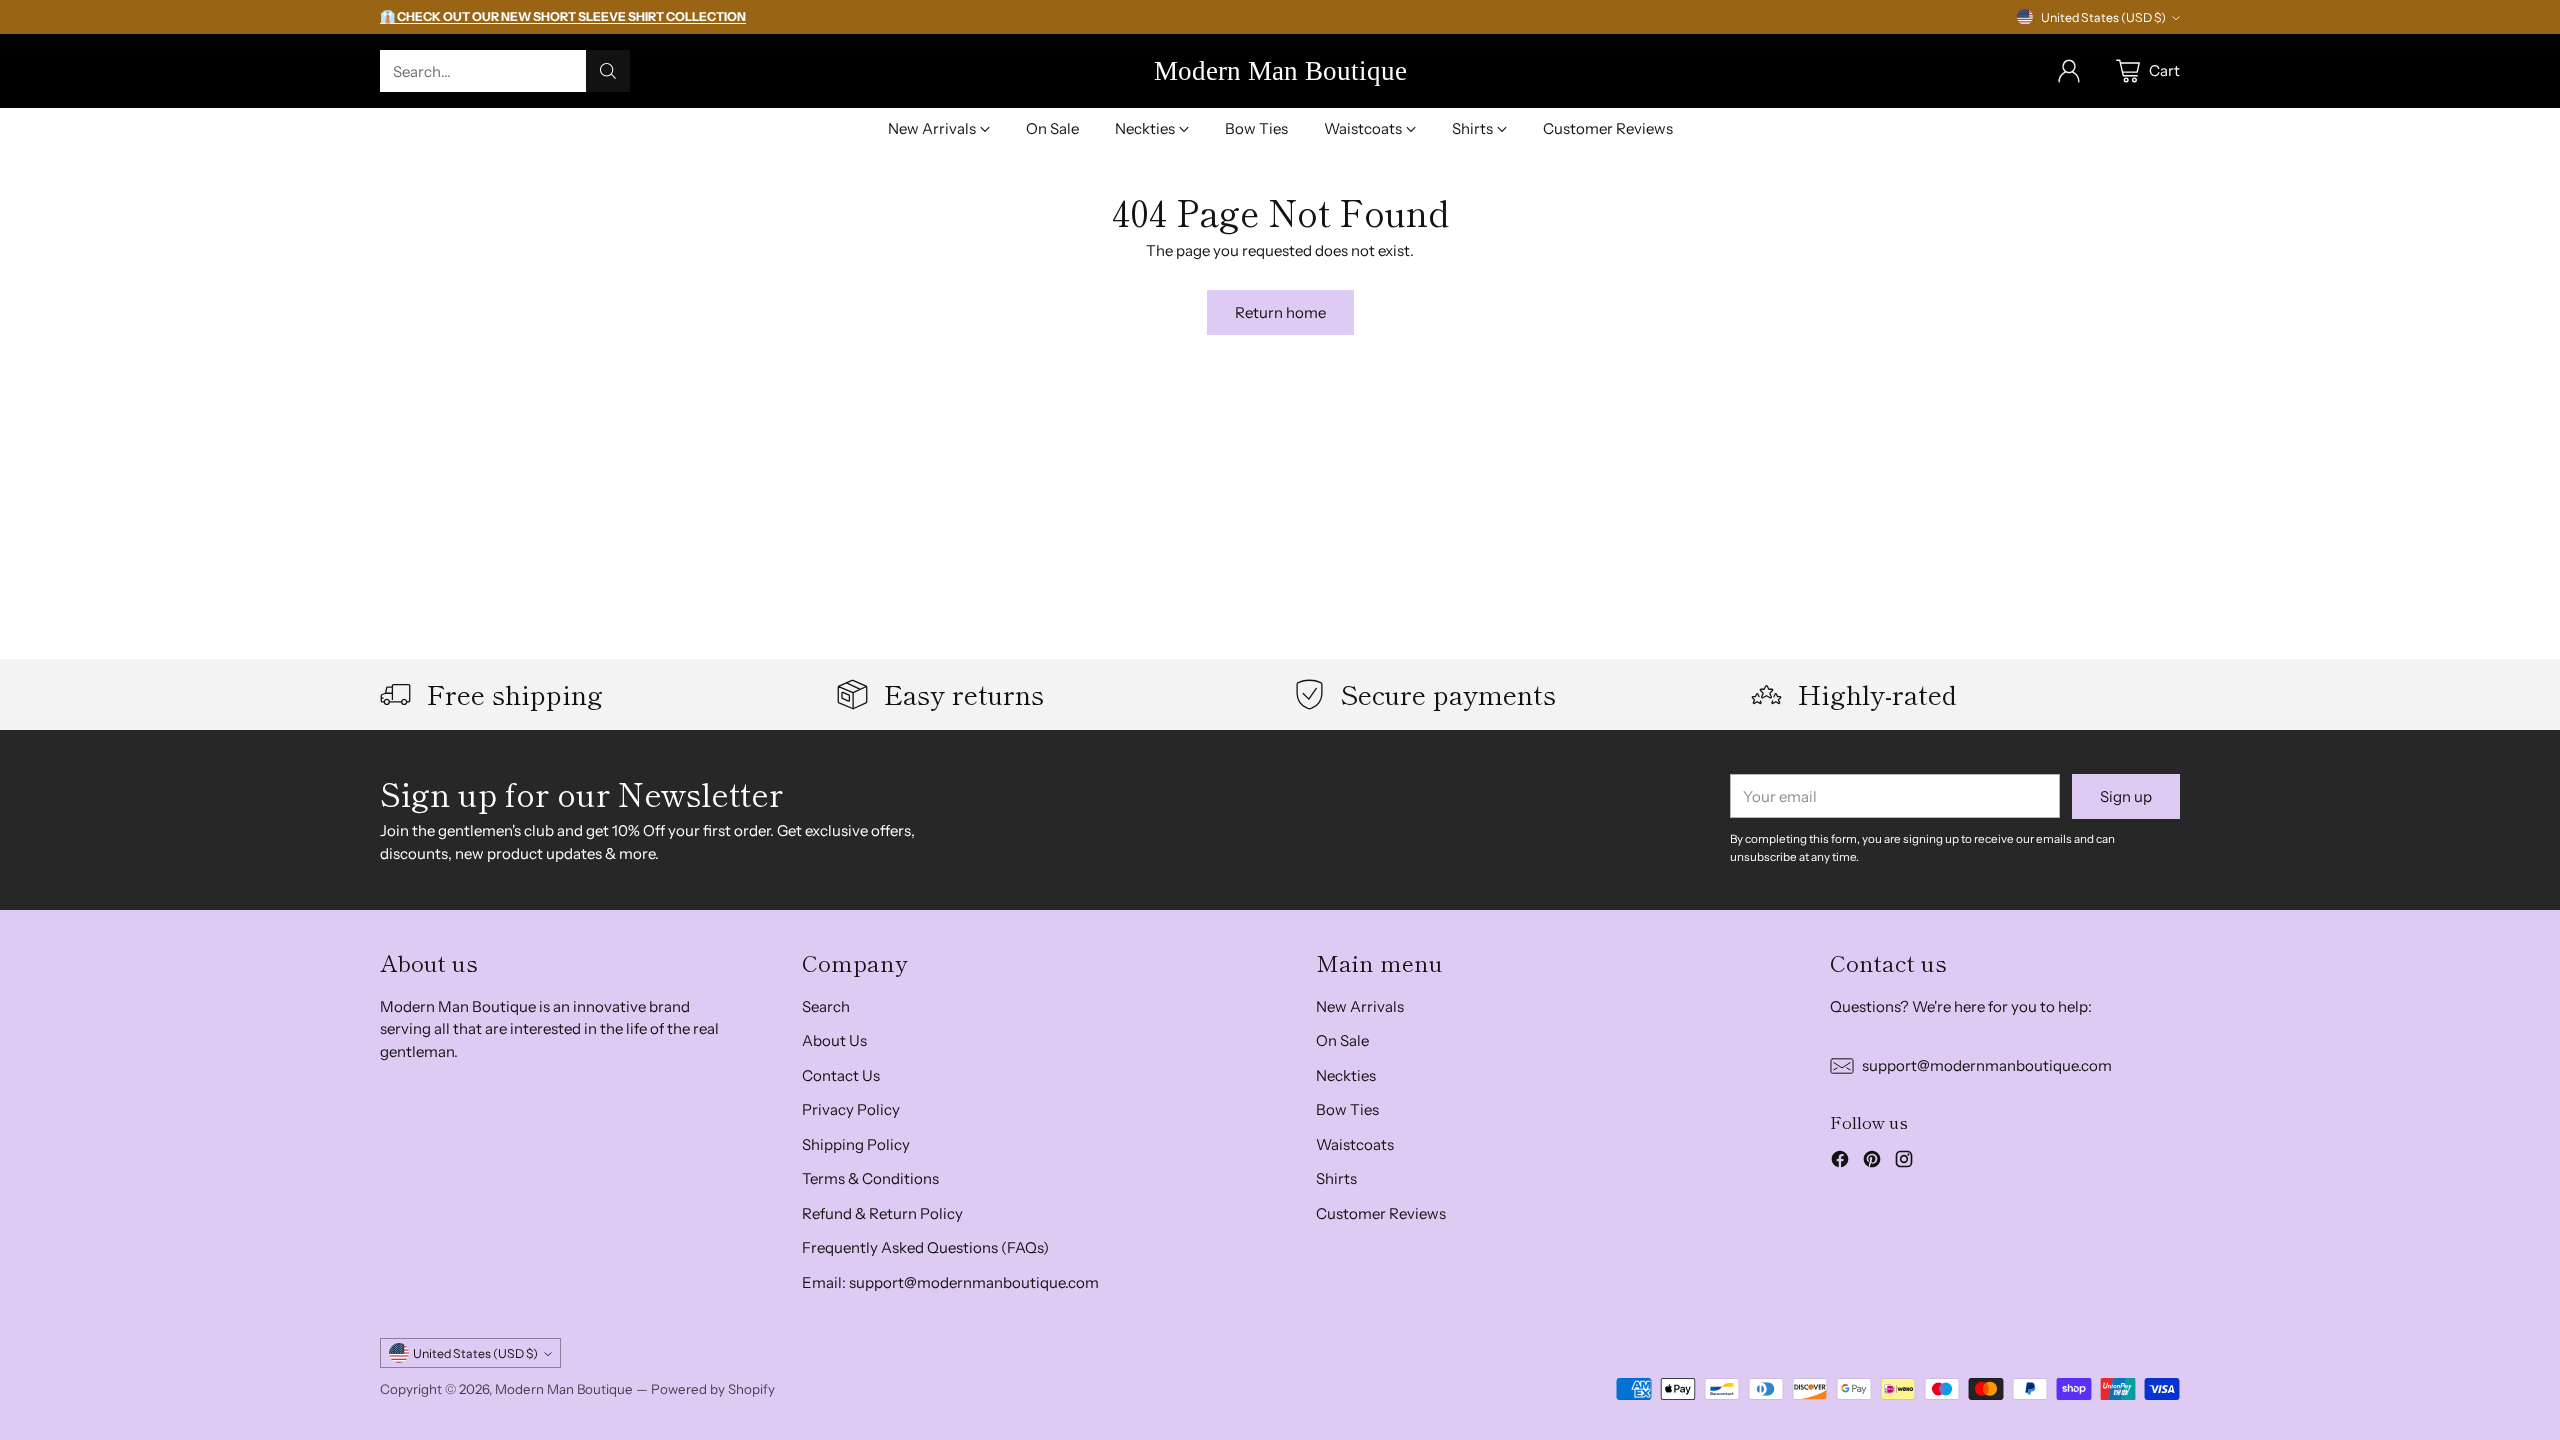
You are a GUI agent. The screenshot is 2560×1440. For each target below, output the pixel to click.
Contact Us (841, 1075)
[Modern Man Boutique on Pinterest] (1872, 1162)
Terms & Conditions (870, 1178)
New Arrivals (1360, 1006)
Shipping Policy (856, 1144)
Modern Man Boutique (564, 1389)
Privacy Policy (851, 1109)
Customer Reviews (1381, 1213)
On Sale (1342, 1040)
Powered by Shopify (713, 1389)
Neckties (1346, 1075)
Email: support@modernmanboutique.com (950, 1282)
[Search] (608, 71)
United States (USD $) (2103, 17)
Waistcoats (1355, 1144)
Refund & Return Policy (882, 1213)
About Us (834, 1040)
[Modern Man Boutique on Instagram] (1904, 1162)
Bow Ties (1347, 1109)
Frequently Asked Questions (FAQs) (925, 1247)
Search (826, 1006)
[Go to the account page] (2069, 71)
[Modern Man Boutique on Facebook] (1840, 1162)
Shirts (1336, 1178)
